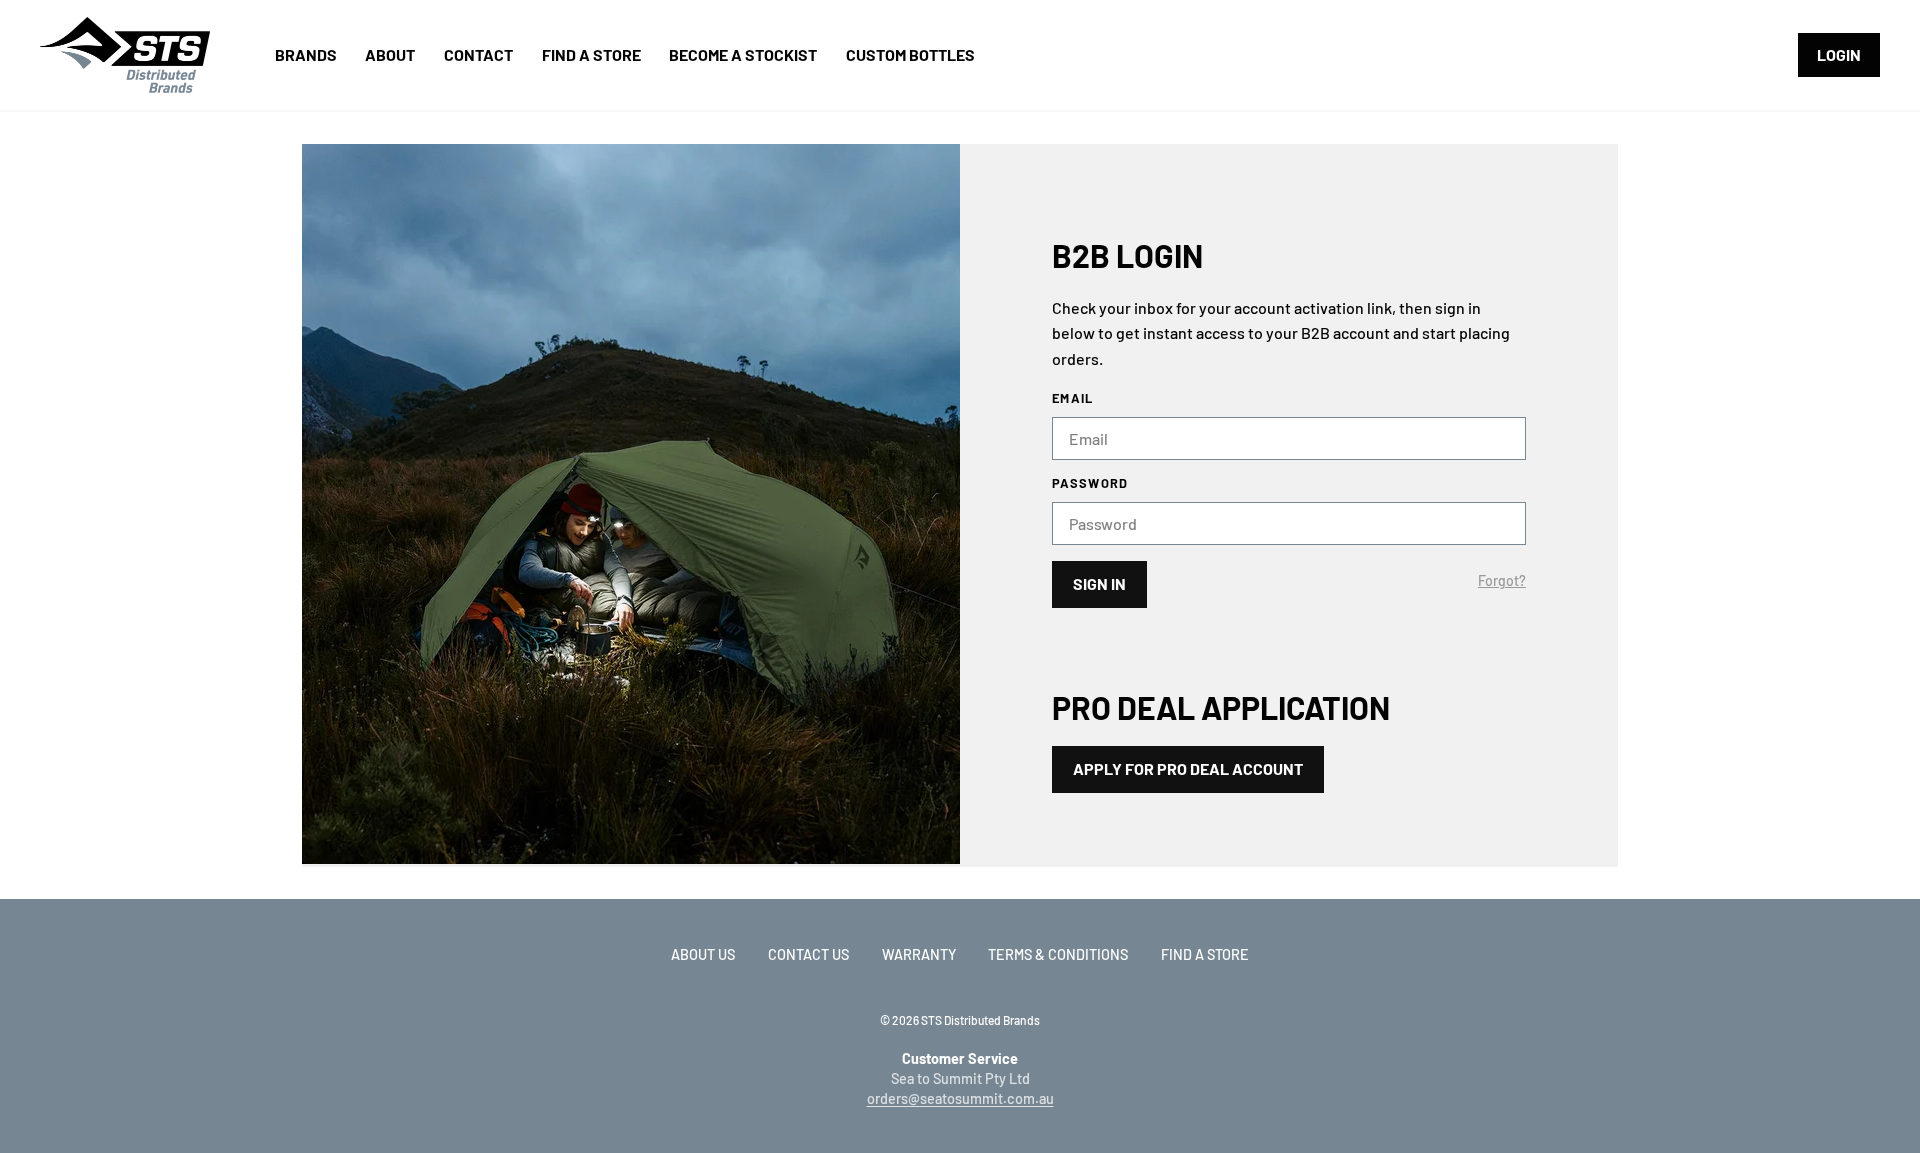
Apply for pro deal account (1188, 768)
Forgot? (1502, 581)
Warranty (919, 954)
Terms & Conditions (1058, 954)
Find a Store (1205, 954)
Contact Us (808, 954)
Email (1072, 398)
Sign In (1099, 583)
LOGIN (1839, 54)
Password (1090, 483)
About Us (703, 954)
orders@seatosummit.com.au (960, 1098)
